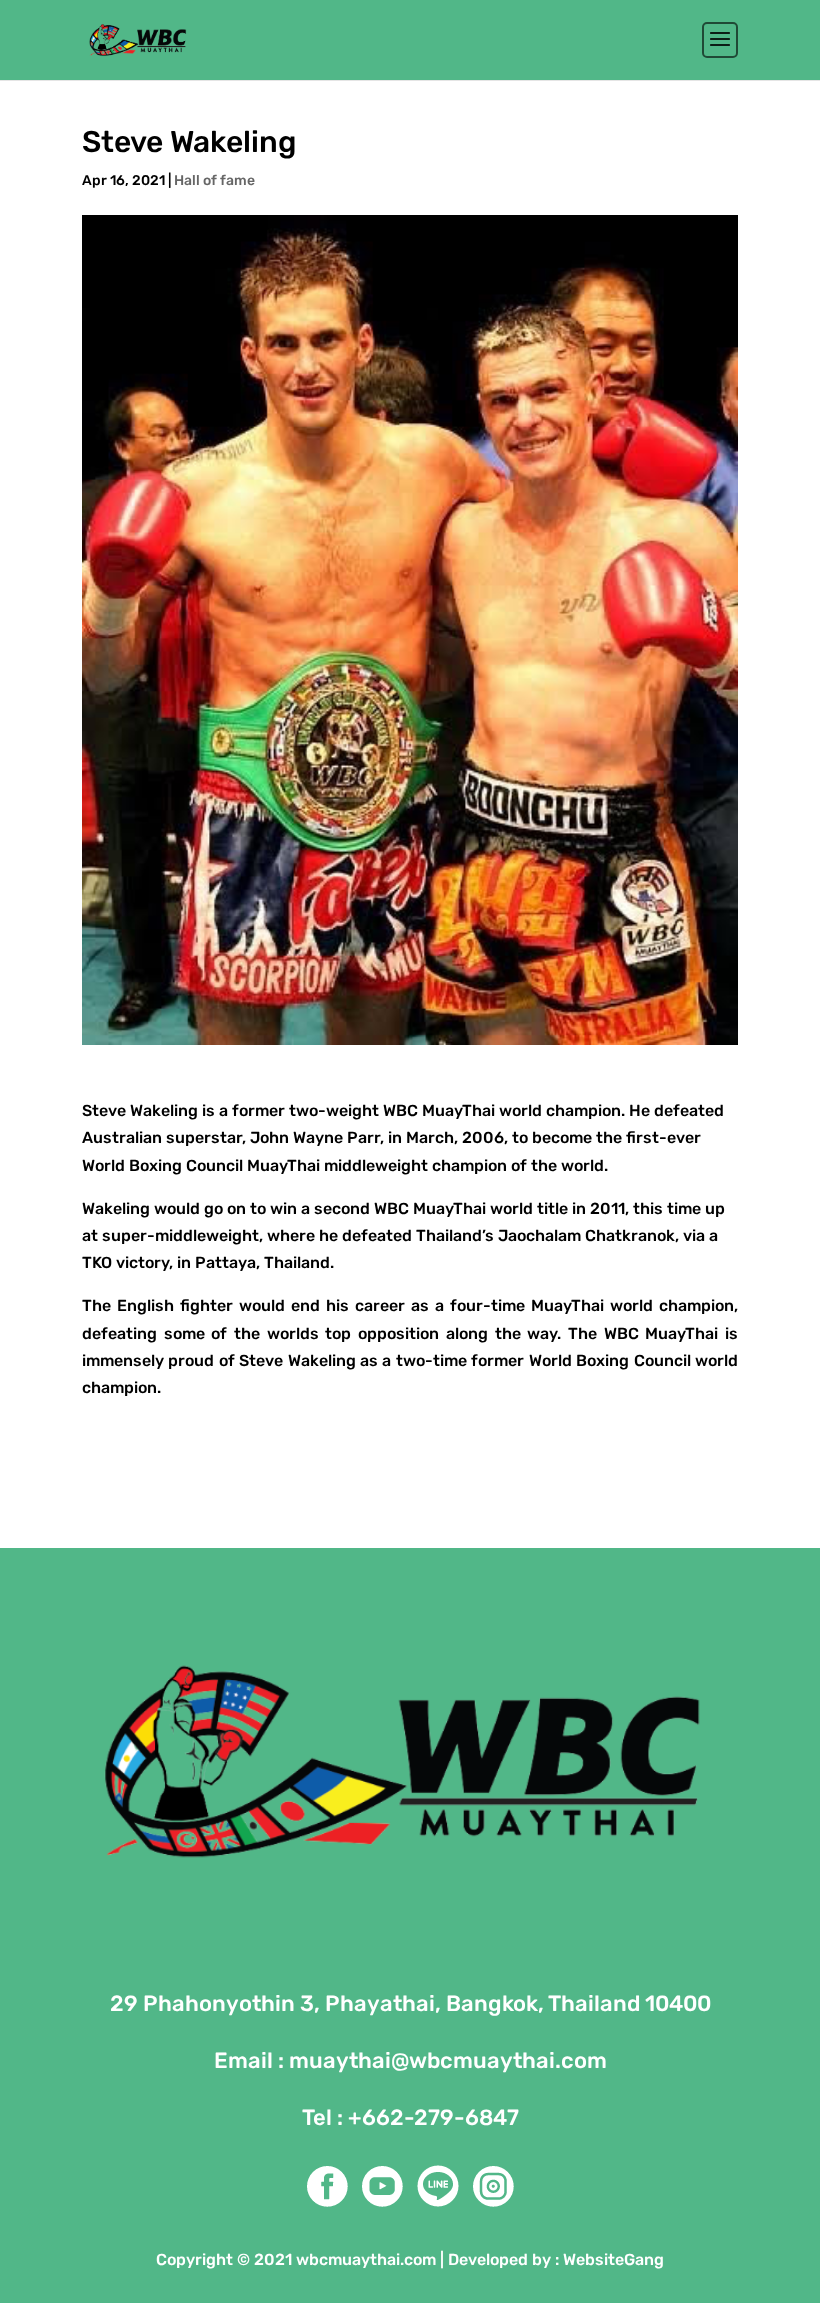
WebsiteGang (613, 2259)
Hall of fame (214, 180)
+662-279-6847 (433, 2117)
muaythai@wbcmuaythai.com (448, 2060)
